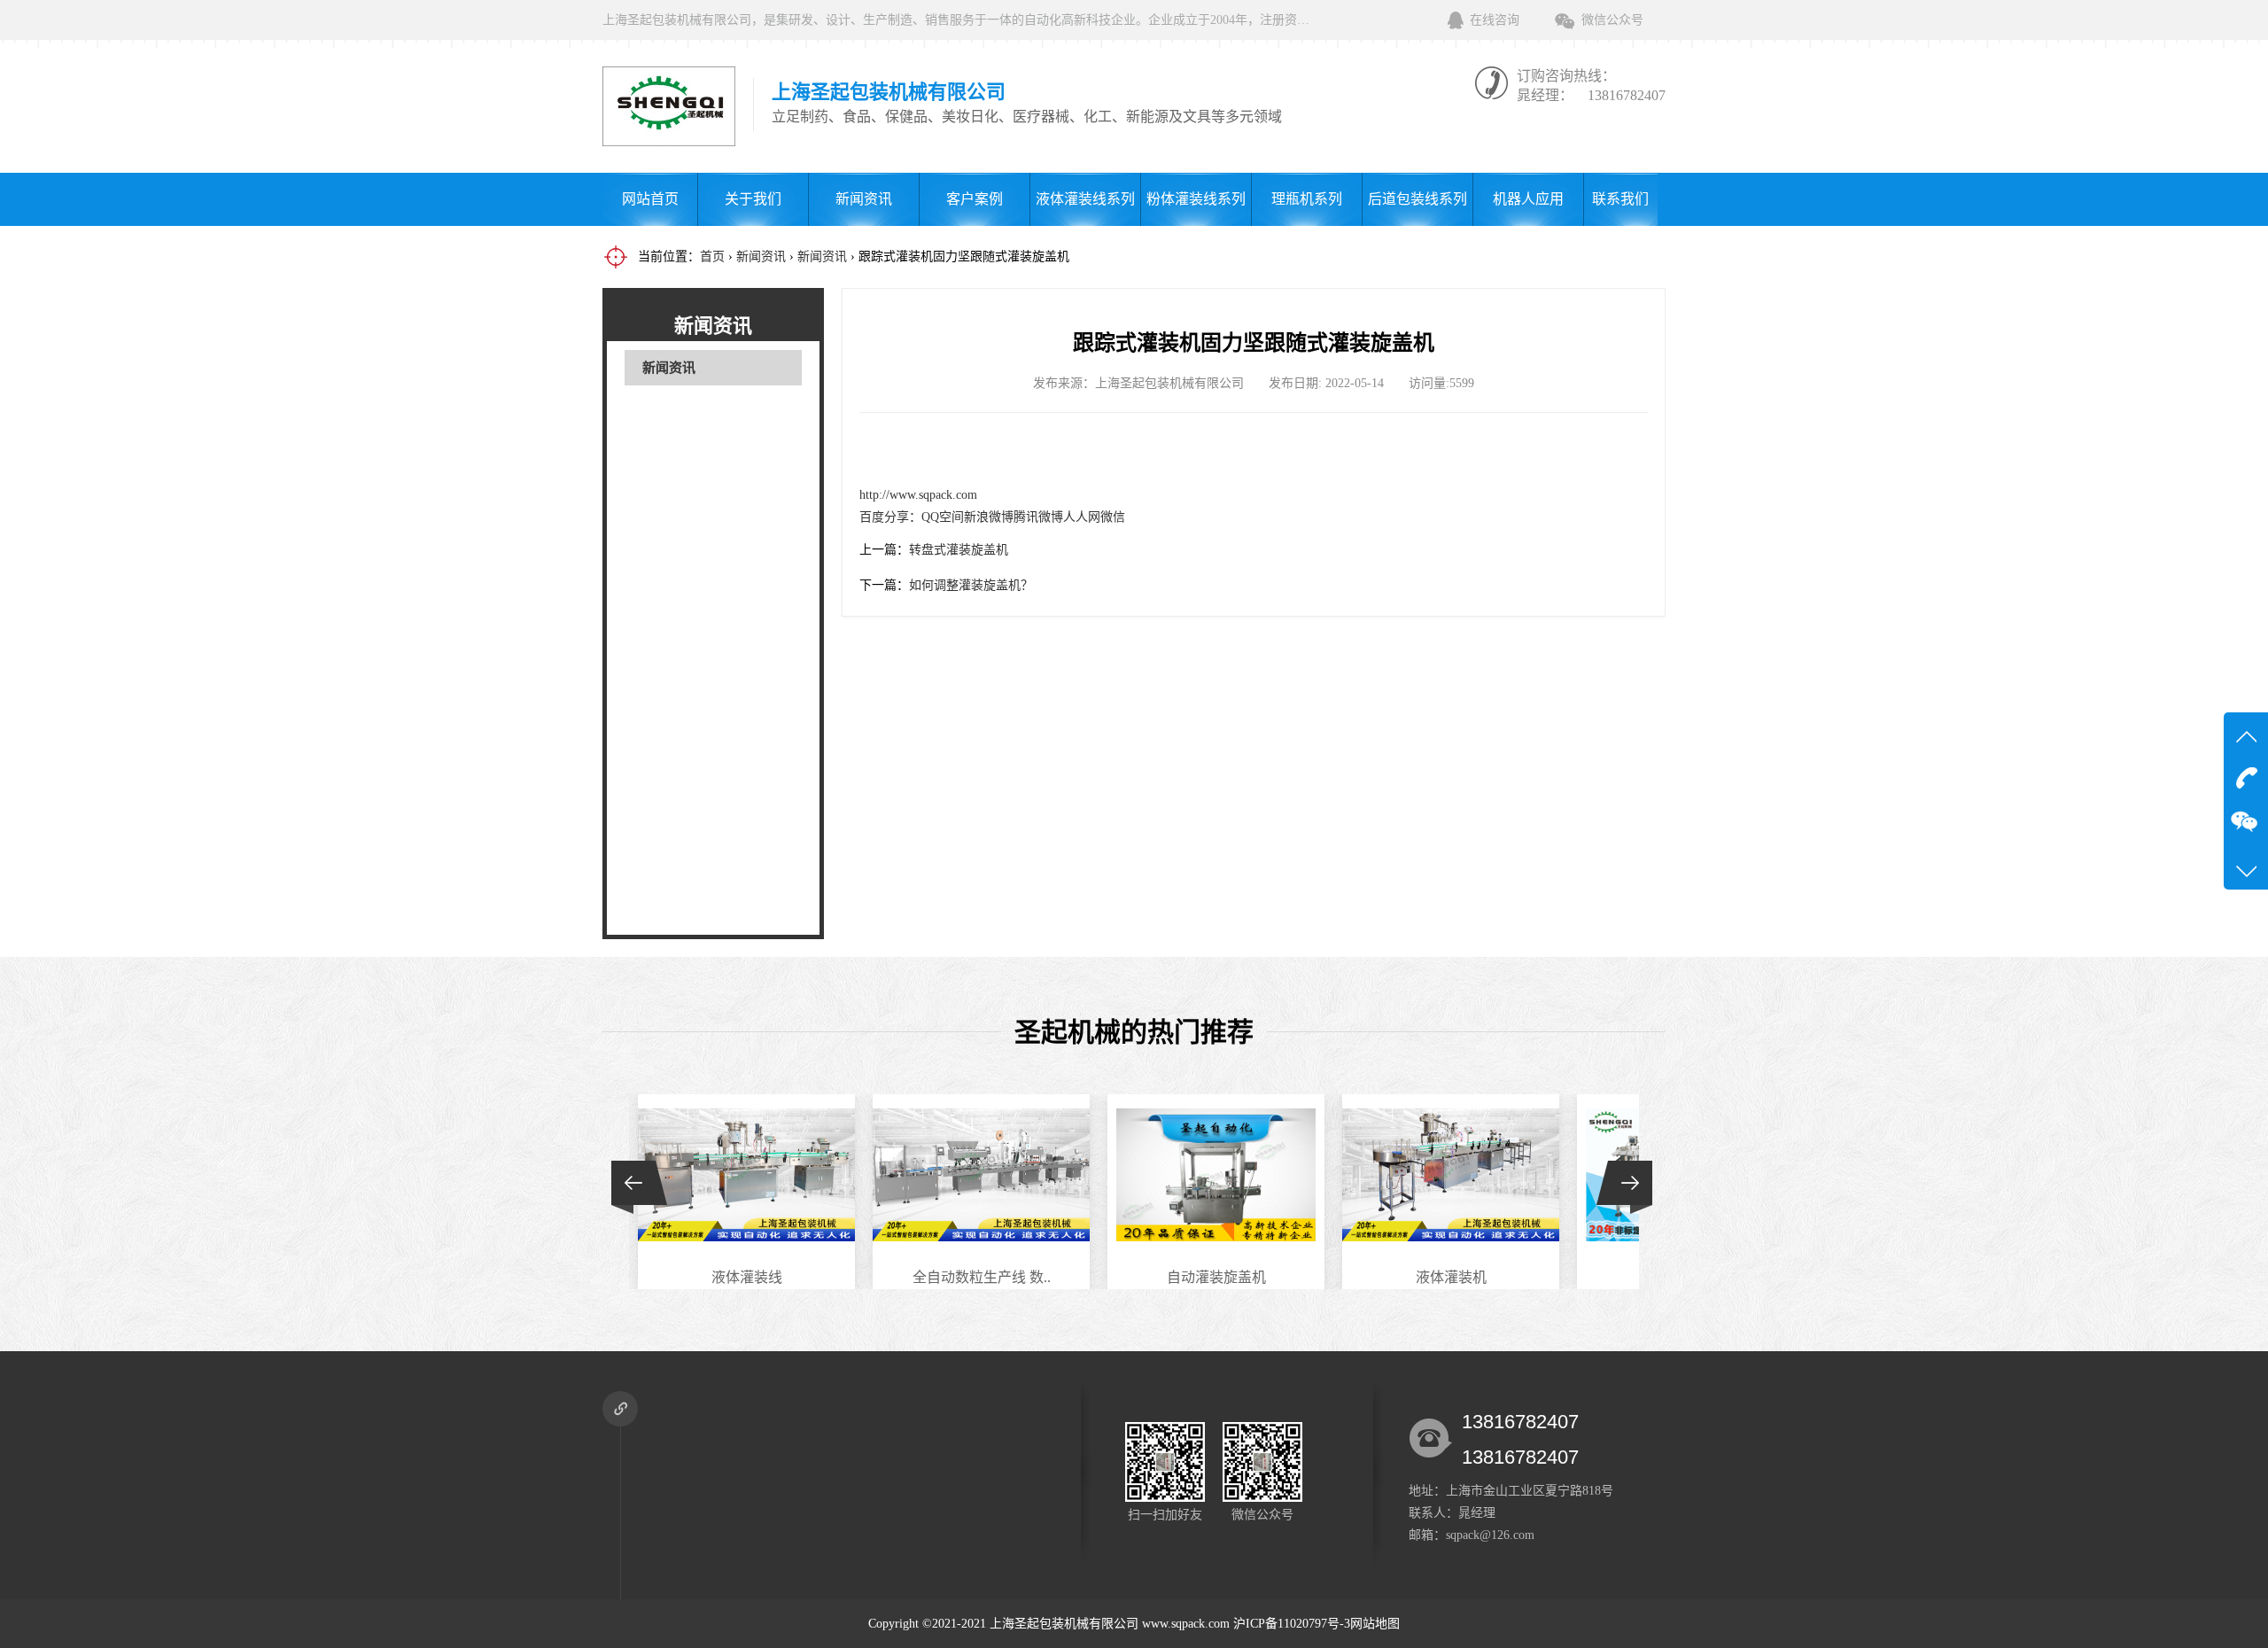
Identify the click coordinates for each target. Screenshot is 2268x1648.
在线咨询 (1495, 20)
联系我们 (1620, 199)
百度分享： (890, 517)
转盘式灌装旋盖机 (959, 550)
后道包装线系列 (1417, 199)
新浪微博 (989, 517)
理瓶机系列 (1307, 199)
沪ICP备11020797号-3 (1292, 1624)
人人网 (1082, 517)
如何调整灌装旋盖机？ (971, 585)
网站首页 (650, 199)
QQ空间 (943, 517)
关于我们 (753, 199)
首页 (712, 257)
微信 (1113, 517)
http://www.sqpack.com (918, 495)
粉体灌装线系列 (1196, 199)
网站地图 (1375, 1624)
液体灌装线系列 (1085, 199)
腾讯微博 (1038, 517)
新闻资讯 (864, 199)
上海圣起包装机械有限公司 (1064, 1624)
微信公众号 (1612, 20)
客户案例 (975, 199)
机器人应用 (1528, 199)
